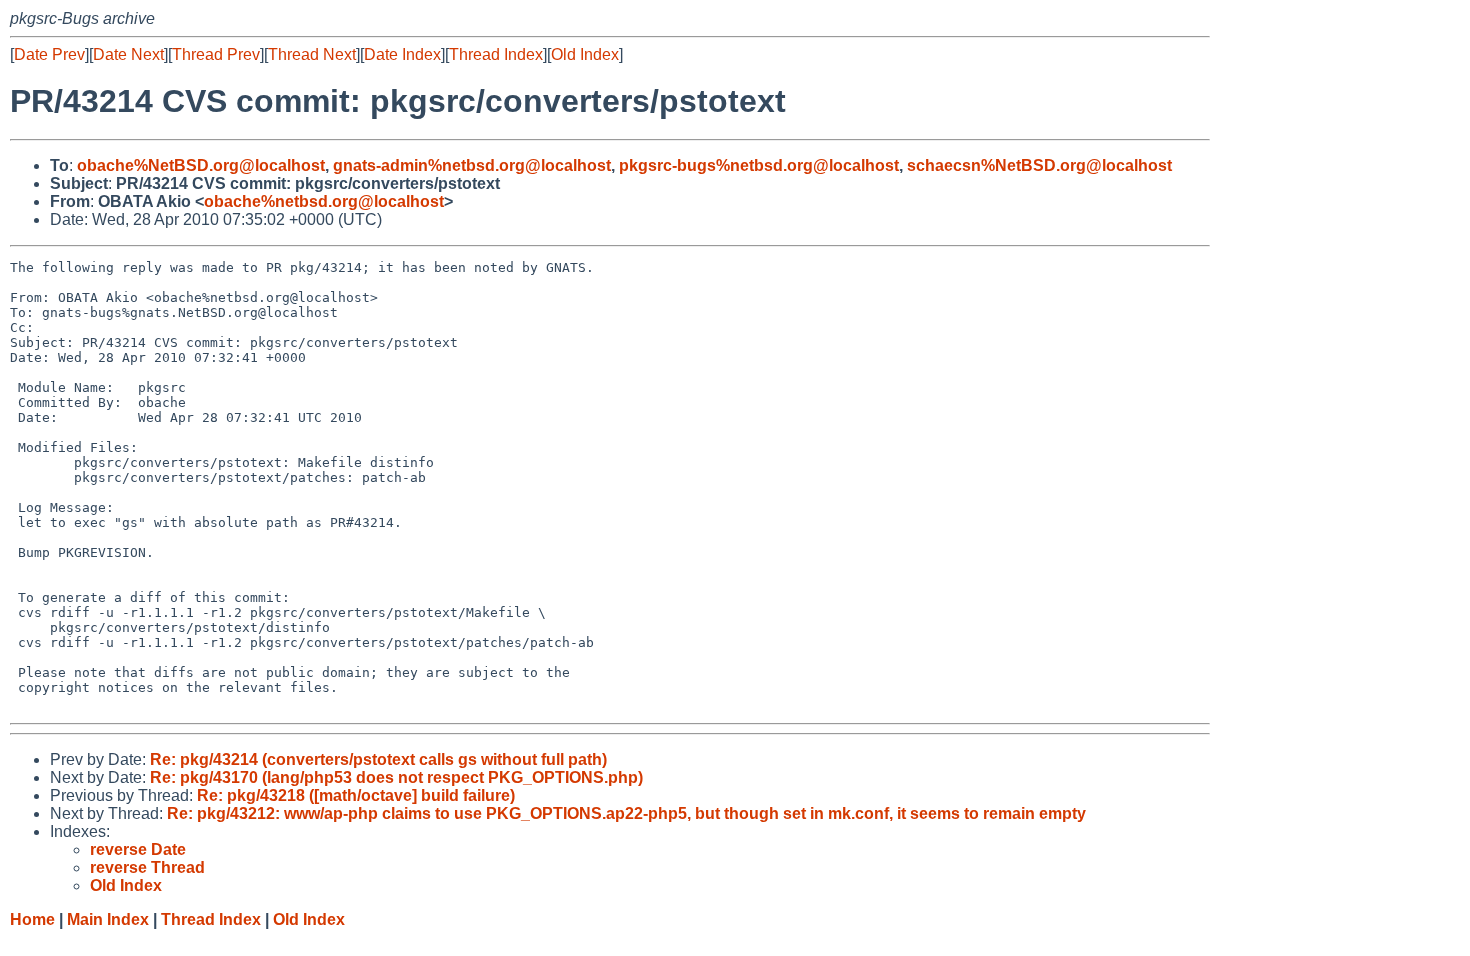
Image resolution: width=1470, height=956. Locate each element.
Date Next (128, 54)
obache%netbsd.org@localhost (324, 201)
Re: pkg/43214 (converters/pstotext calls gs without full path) (378, 759)
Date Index (402, 54)
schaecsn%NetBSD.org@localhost (1039, 165)
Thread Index (496, 54)
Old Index (585, 54)
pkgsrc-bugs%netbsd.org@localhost (759, 165)
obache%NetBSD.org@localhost (201, 165)
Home (32, 919)
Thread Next (312, 54)
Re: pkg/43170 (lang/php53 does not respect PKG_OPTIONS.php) (396, 777)
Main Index (108, 919)
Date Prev (49, 54)
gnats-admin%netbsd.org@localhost (472, 165)
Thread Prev (216, 54)
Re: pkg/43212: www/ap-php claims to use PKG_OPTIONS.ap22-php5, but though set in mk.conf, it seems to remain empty (626, 813)
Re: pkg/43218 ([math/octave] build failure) (356, 795)
